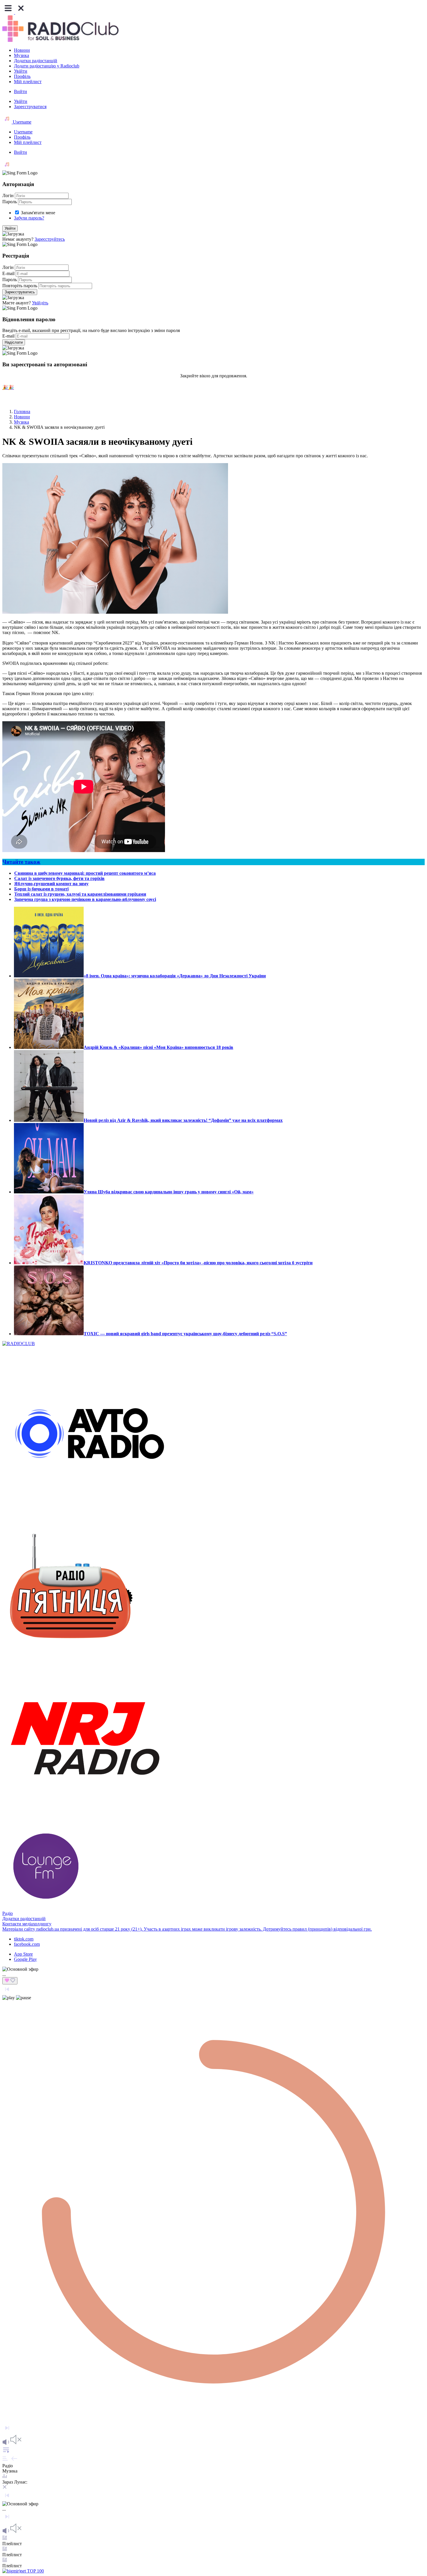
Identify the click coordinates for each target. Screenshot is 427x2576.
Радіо (8, 1913)
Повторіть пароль (20, 286)
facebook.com (27, 1944)
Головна (22, 412)
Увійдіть (40, 303)
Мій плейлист (28, 82)
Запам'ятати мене (38, 213)
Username (21, 122)
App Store (23, 1954)
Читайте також (21, 862)
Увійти (21, 71)
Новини (22, 50)
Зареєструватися (30, 107)
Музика (21, 55)
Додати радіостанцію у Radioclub (47, 66)
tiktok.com (24, 1939)
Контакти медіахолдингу (27, 1924)
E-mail (8, 273)
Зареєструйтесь (50, 239)
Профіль (22, 76)
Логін (8, 196)
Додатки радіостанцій (36, 61)
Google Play (25, 1959)
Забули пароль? (29, 218)
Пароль (10, 202)
